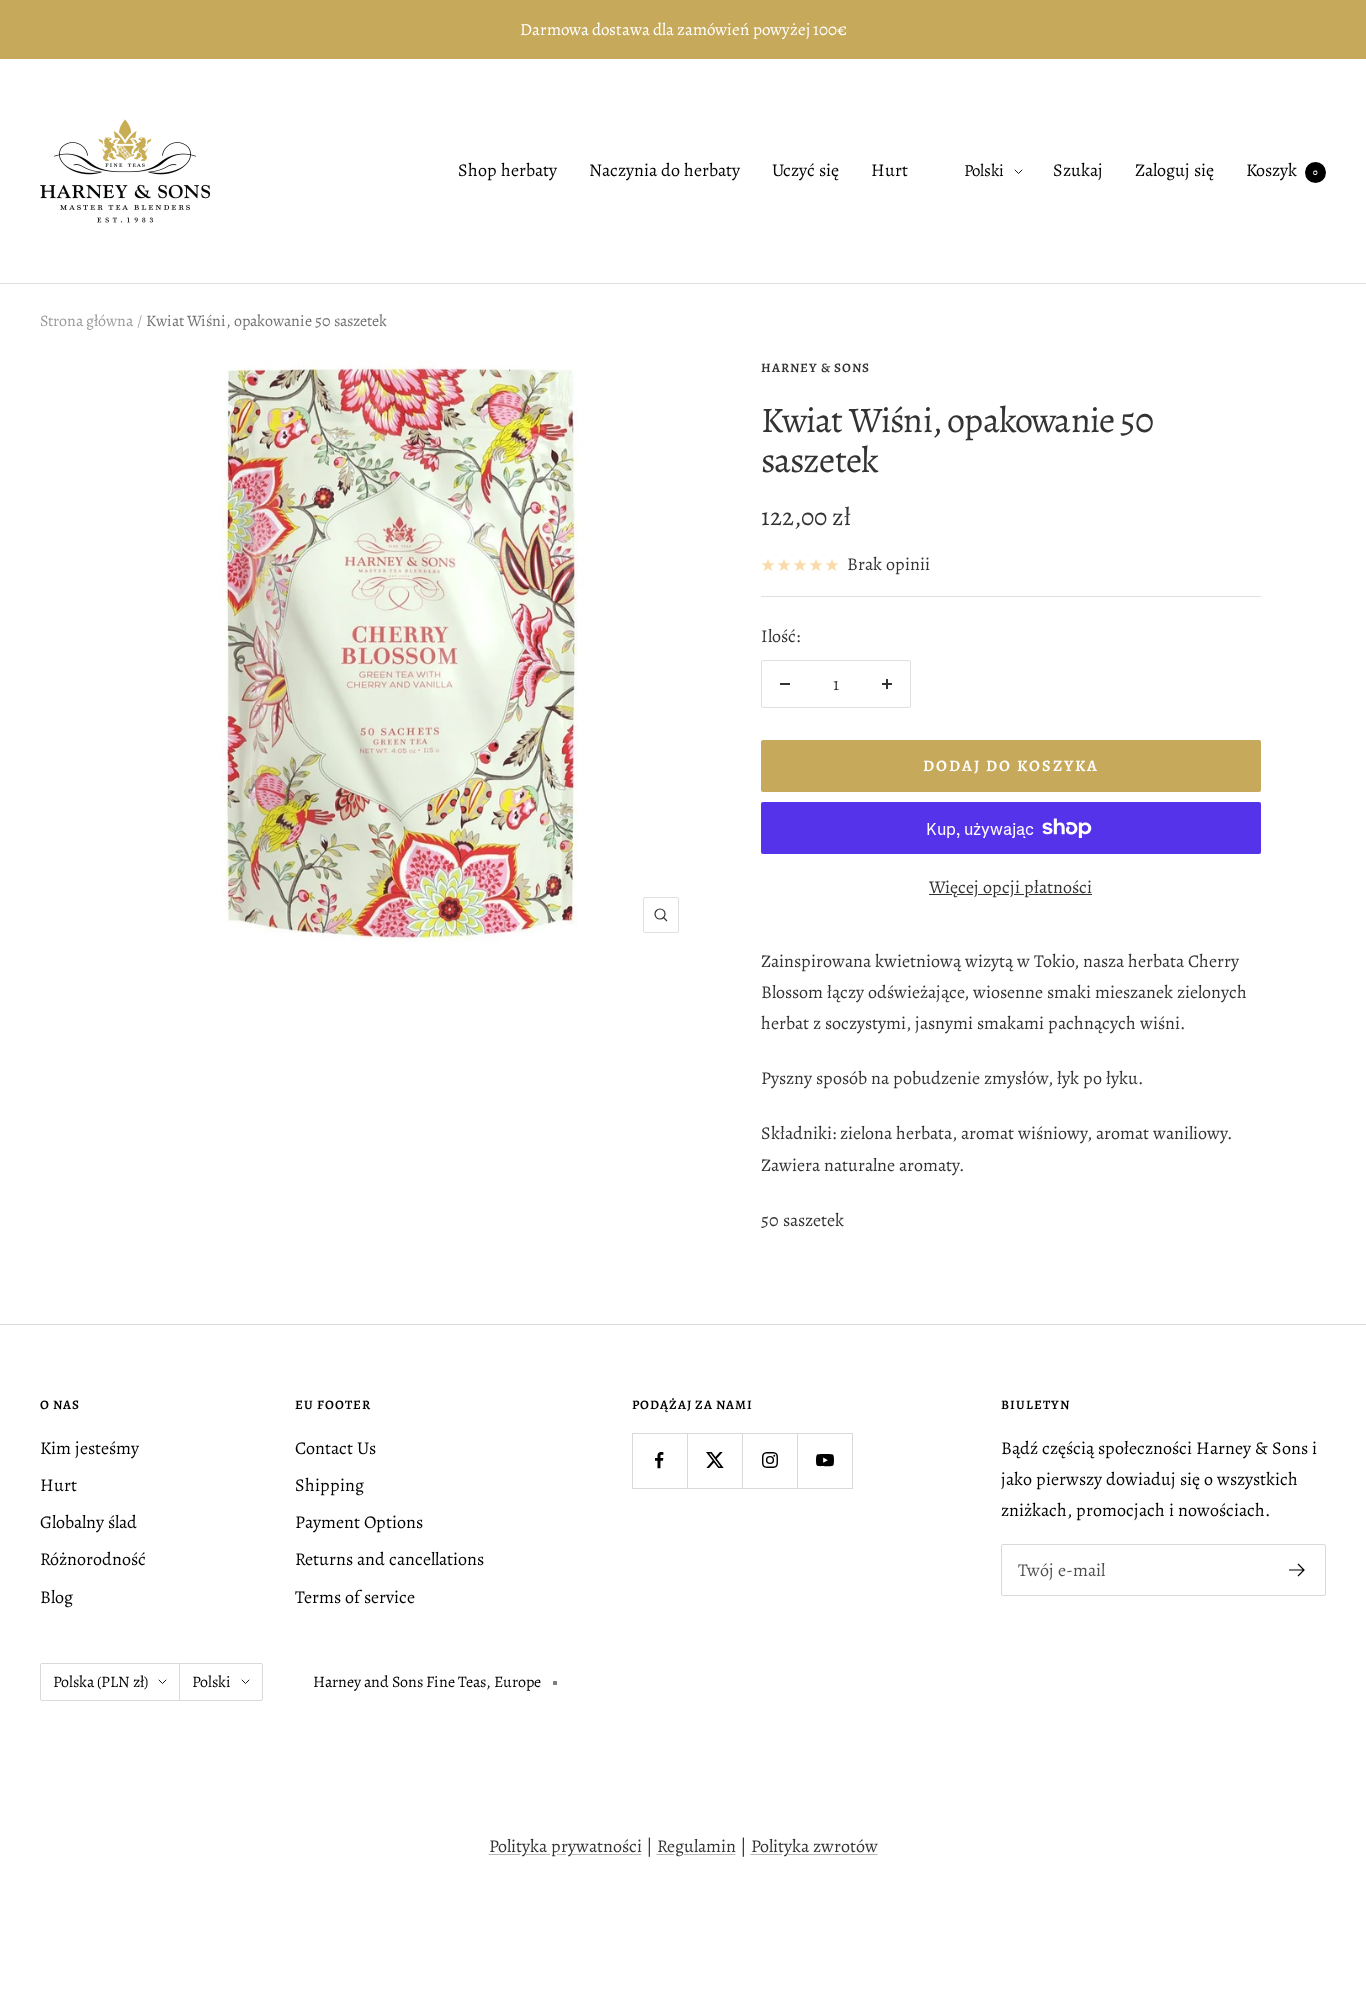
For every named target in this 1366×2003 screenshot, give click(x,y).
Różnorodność (93, 1559)
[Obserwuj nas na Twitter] (714, 1460)
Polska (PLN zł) (100, 1682)
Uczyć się (805, 171)
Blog (56, 1597)
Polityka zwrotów (814, 1846)
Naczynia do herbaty (664, 171)
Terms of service (355, 1597)
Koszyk (1282, 171)
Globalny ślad (88, 1522)
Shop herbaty (507, 171)
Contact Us (335, 1448)
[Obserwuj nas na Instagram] (769, 1460)
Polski (984, 171)
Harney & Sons (815, 367)
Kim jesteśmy (89, 1448)
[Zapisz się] (1297, 1570)
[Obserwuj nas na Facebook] (659, 1460)
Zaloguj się (1174, 171)
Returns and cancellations (389, 1559)
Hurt (889, 171)
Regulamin (696, 1846)
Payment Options (359, 1522)
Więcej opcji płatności (1010, 887)
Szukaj (1078, 171)
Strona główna (86, 321)
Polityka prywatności (565, 1846)
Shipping (329, 1485)
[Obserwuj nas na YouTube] (824, 1460)
